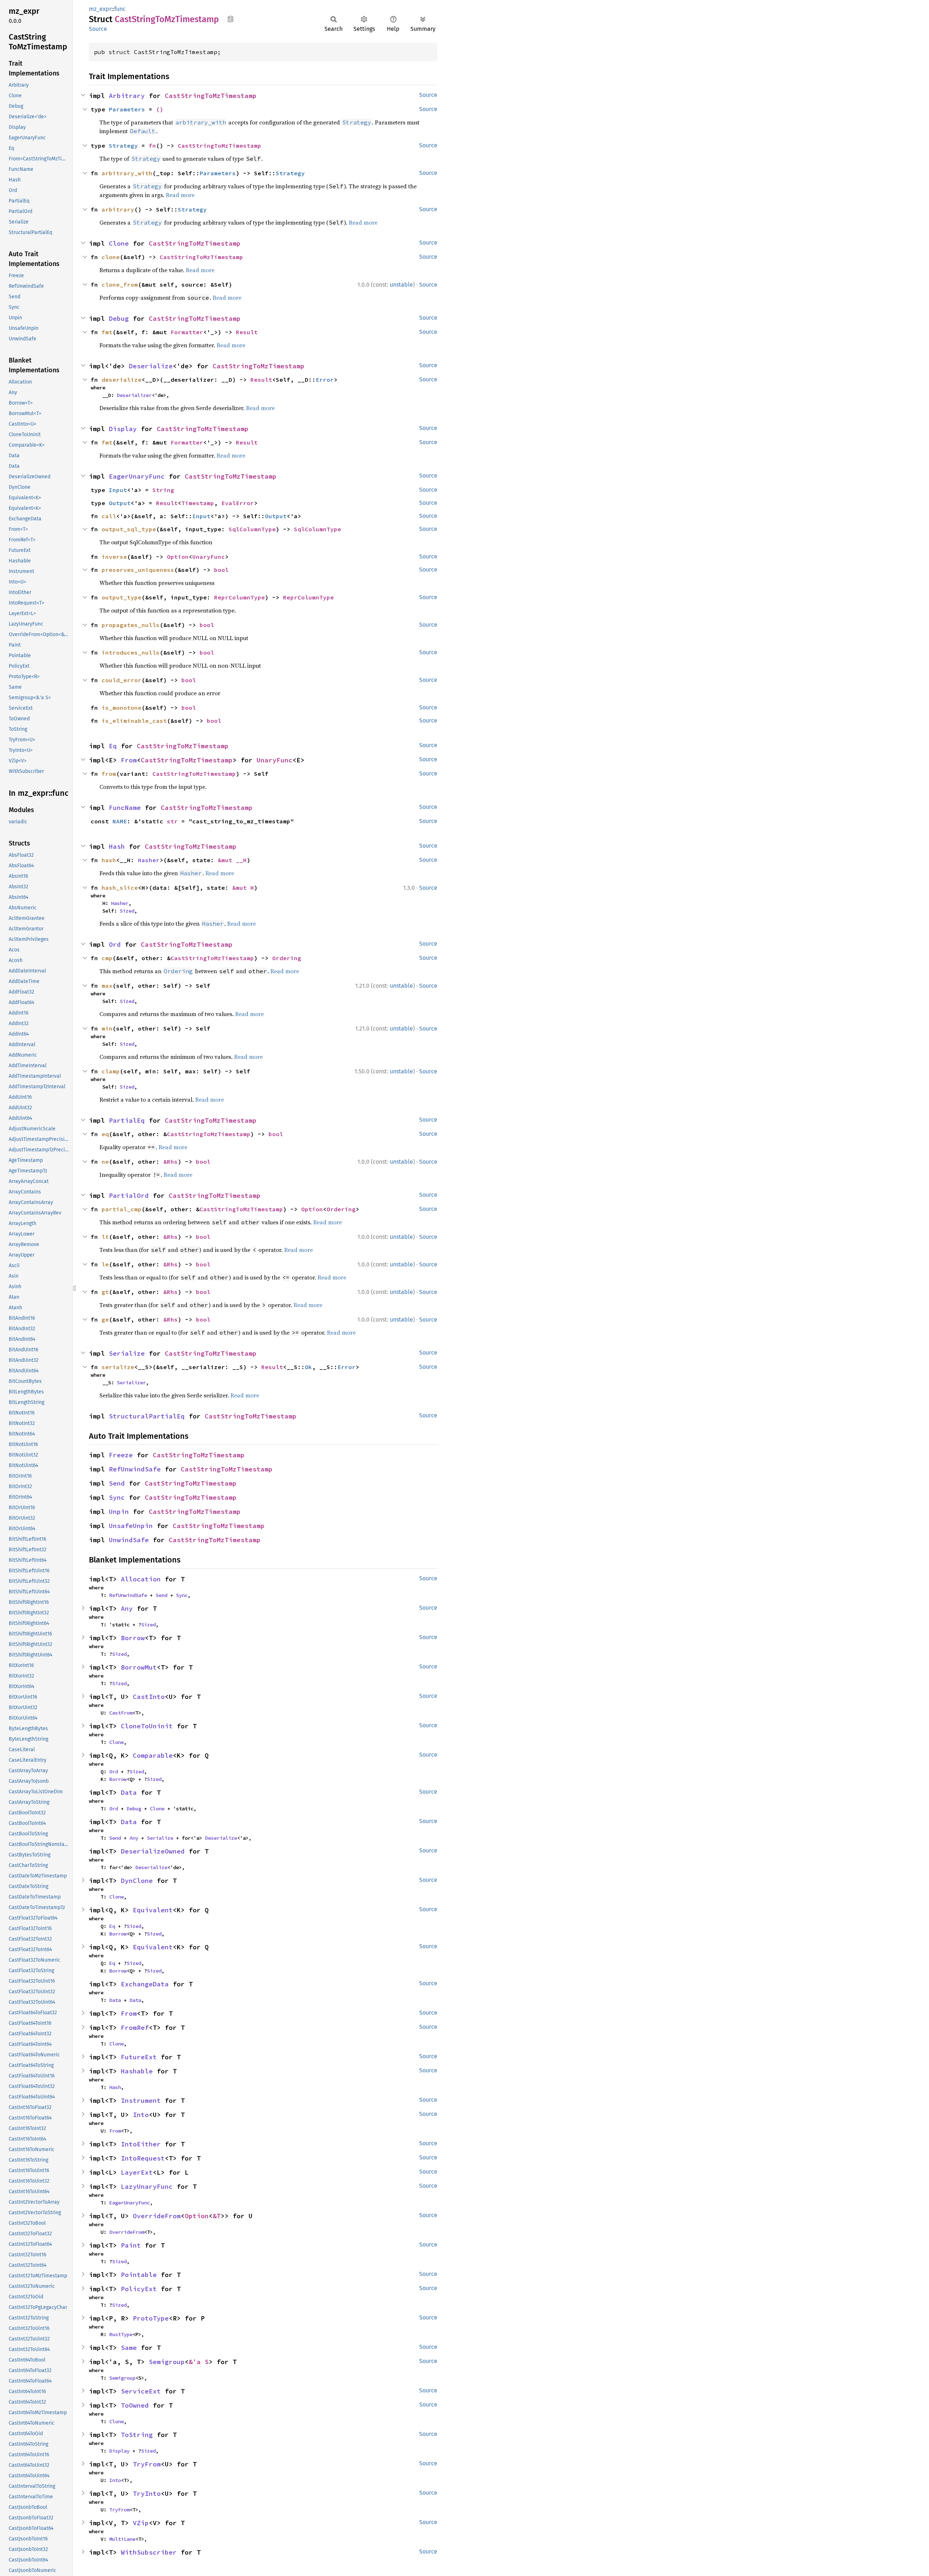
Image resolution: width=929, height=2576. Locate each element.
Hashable (137, 2071)
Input (118, 490)
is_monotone (122, 708)
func (120, 9)
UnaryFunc (209, 557)
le (105, 1264)
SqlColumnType (252, 529)
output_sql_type (129, 529)
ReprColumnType (240, 597)
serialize (118, 1367)
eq (105, 1134)
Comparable (153, 1755)
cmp (107, 958)
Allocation (141, 1579)
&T (217, 2216)
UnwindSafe (129, 1540)
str (172, 821)
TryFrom (147, 2464)
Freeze (121, 1455)
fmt (107, 332)
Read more (180, 195)
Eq (113, 746)
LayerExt (137, 2172)
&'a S (199, 2362)
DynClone (137, 1881)
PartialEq (127, 1120)
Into (141, 2115)
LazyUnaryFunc (147, 2186)
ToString (137, 2435)
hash (109, 860)
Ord (115, 944)
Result (247, 332)
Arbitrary (127, 96)
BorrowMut (139, 1667)
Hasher (149, 860)
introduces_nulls (131, 652)
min (107, 1028)
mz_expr (100, 9)
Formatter (187, 332)
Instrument (141, 2100)
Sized (127, 911)
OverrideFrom (157, 2216)
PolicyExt (139, 2289)
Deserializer (134, 395)
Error (325, 380)
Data (129, 1792)
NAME (120, 821)
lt (105, 1237)
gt (105, 1292)
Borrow (133, 1638)
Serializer (131, 1383)
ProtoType (151, 2318)
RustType (121, 2334)
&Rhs (171, 1162)
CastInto (149, 1697)
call (109, 516)
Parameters (127, 109)
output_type (122, 597)
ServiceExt (141, 2391)
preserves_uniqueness (138, 570)
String (163, 490)
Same (129, 2348)
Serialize (127, 1353)
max (107, 986)
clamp (111, 1071)
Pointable (139, 2275)
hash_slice (120, 888)
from (109, 774)
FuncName (125, 808)
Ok (308, 1367)
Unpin (119, 1512)
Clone (119, 243)
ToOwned (135, 2405)
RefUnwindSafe (135, 1469)
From (129, 760)
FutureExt (139, 2057)
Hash (117, 846)
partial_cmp (122, 1209)
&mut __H (232, 860)
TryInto (147, 2493)
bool (221, 570)
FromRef (135, 2028)
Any (127, 1608)
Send (117, 1483)
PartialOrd (129, 1195)
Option (178, 557)
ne (105, 1162)
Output (120, 503)
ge (105, 1319)
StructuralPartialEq (147, 1416)
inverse (114, 557)
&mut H (243, 888)
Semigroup (167, 2362)
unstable (401, 285)
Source (98, 29)
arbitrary (118, 209)
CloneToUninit (147, 1726)
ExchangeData (145, 1984)
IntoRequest (143, 2158)
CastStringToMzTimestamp (211, 96)
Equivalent (153, 1910)
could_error (122, 680)
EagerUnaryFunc (137, 476)
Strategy (123, 146)
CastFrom (121, 1713)
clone (111, 257)
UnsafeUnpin (131, 1526)
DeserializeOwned (153, 1851)
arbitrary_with (127, 173)
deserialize (122, 380)
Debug (119, 318)
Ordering (287, 958)
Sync (117, 1497)
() (160, 109)
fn (152, 146)
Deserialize (151, 366)
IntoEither (141, 2144)
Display (123, 429)
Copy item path (231, 19)
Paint (131, 2245)
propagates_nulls (131, 625)
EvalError (238, 503)
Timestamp (198, 503)
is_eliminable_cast (134, 721)
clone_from (120, 284)
